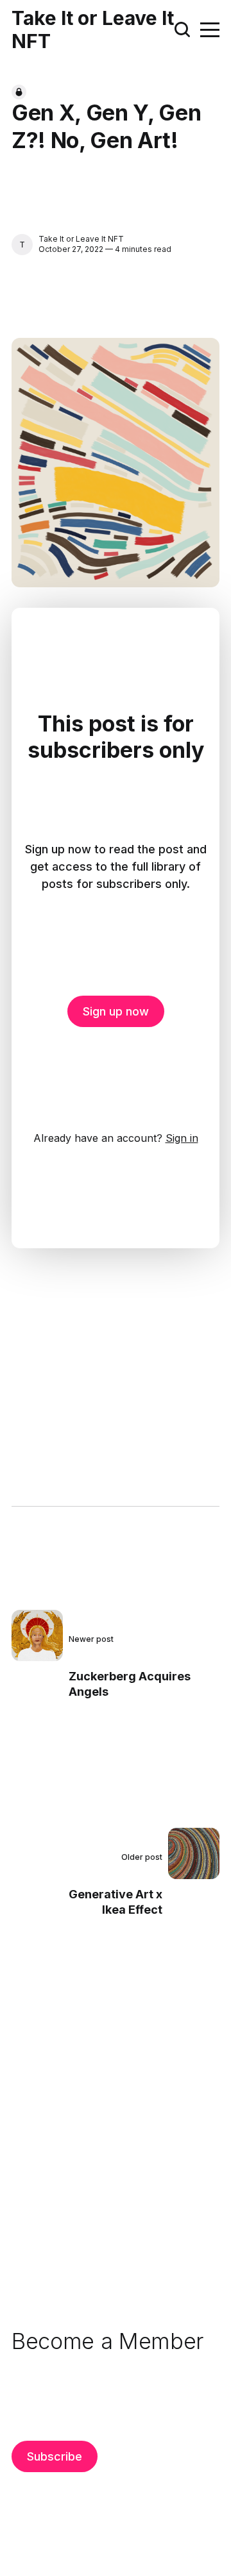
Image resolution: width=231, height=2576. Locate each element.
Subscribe (55, 2456)
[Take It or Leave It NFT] (22, 245)
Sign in (182, 1138)
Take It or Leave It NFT (93, 29)
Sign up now (116, 1011)
